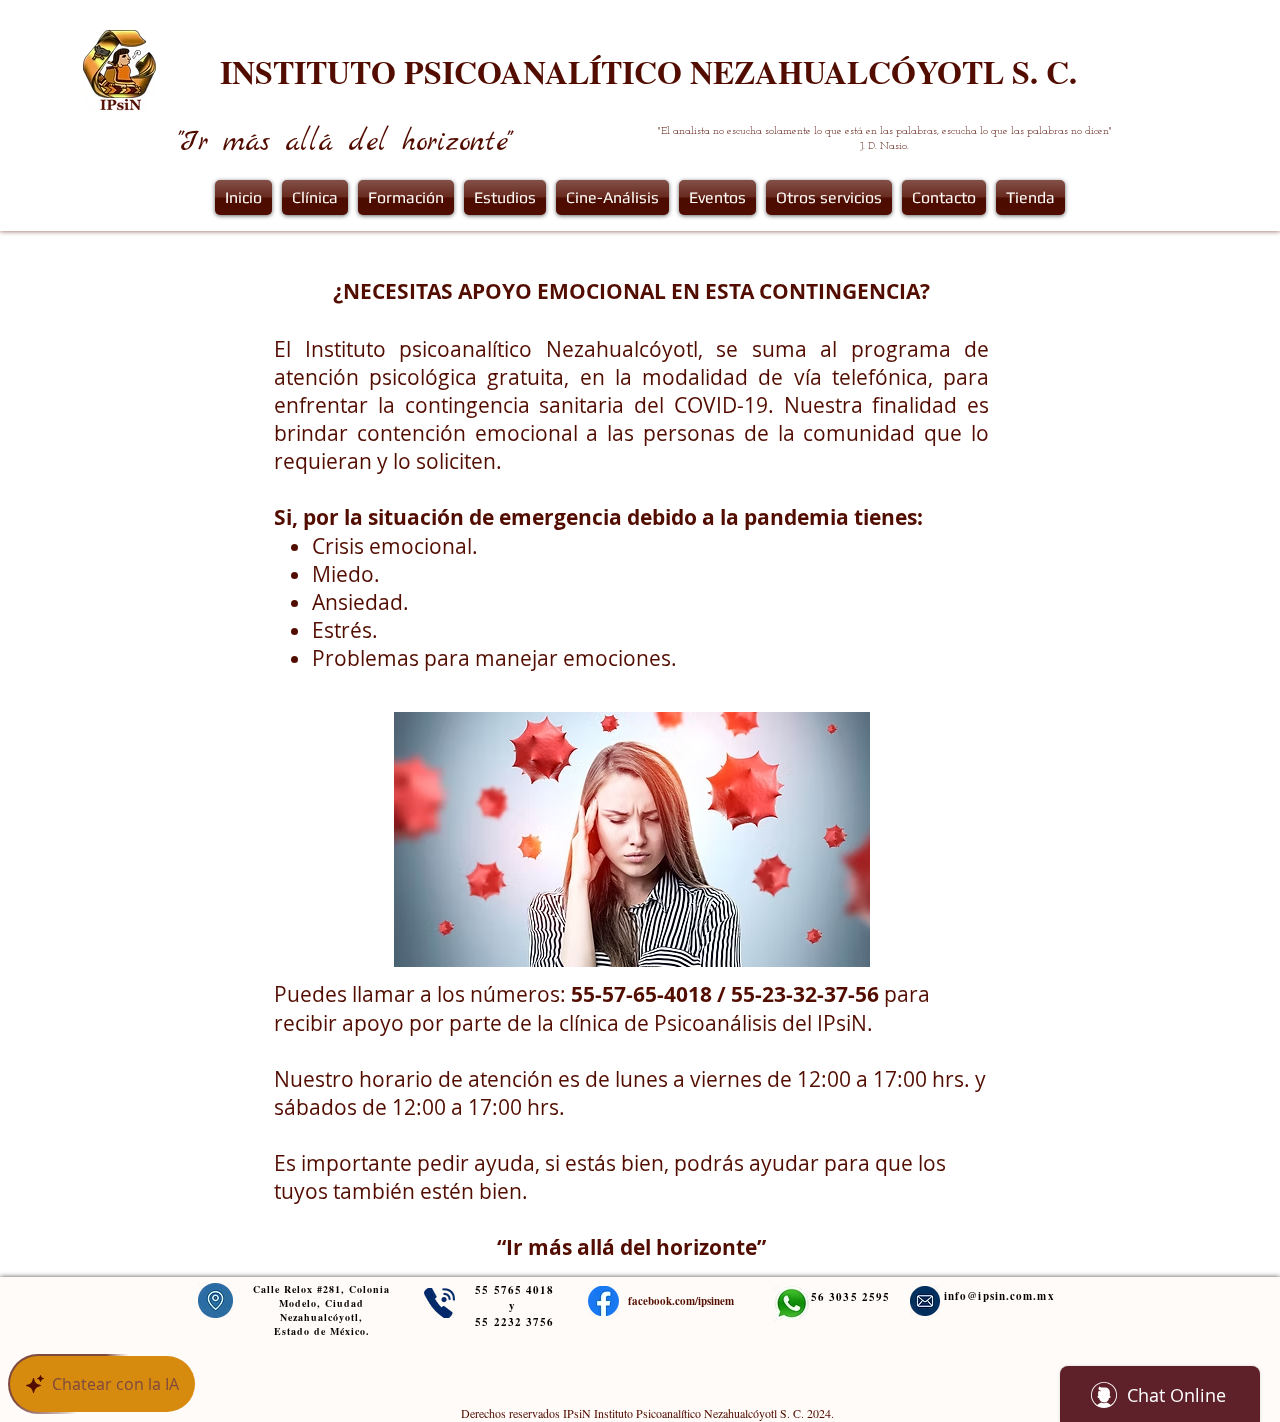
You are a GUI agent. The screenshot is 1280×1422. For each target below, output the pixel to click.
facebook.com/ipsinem (681, 1301)
